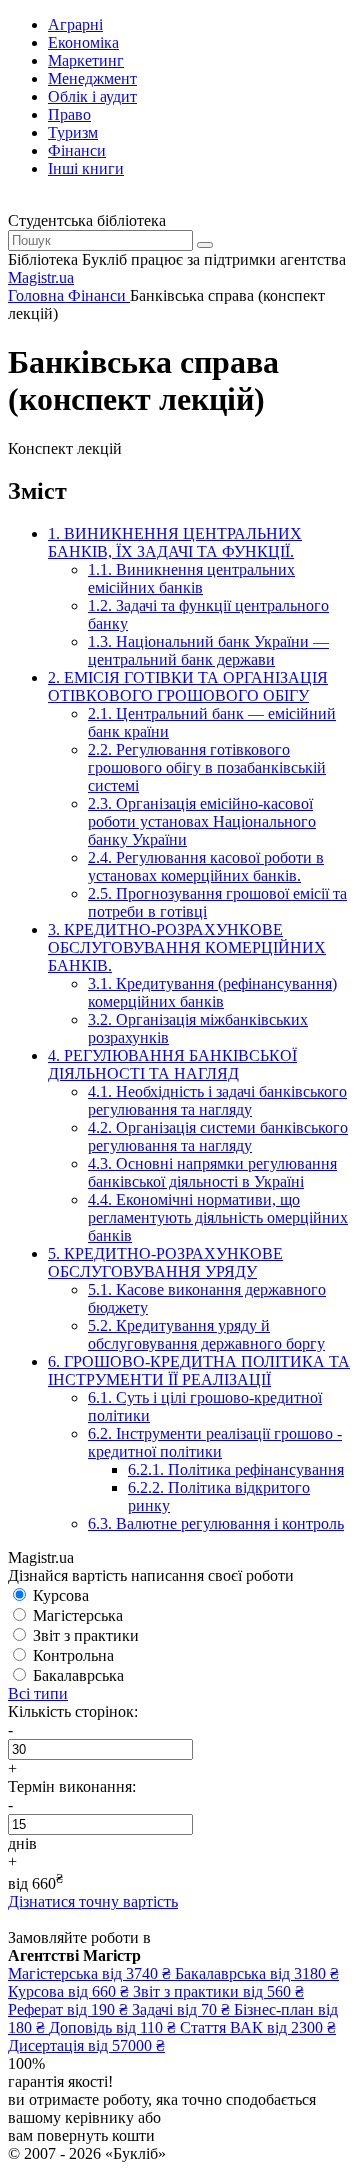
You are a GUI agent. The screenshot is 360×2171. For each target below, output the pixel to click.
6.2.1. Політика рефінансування (236, 1469)
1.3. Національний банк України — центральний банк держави (208, 650)
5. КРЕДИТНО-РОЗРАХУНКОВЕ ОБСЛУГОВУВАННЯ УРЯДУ (165, 1262)
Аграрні (75, 24)
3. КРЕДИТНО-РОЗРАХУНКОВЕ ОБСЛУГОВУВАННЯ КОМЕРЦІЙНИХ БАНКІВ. (187, 947)
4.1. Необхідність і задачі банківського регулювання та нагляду (217, 1100)
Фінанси (77, 150)
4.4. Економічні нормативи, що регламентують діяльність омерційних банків (218, 1217)
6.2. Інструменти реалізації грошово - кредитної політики (215, 1442)
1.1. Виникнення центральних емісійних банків (191, 578)
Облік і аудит (92, 96)
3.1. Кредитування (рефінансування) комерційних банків (212, 992)
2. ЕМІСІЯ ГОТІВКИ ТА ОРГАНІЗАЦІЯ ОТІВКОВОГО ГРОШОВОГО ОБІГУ (188, 686)
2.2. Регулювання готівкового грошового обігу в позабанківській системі (207, 767)
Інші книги (86, 168)
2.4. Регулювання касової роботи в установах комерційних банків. (206, 866)
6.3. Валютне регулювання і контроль (216, 1523)
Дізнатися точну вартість (93, 1901)
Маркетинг (86, 60)
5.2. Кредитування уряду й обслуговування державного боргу (206, 1334)
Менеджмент (92, 78)
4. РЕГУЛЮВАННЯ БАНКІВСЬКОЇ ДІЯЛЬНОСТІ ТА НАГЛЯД (172, 1064)
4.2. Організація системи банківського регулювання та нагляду (218, 1136)
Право (69, 114)
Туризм (73, 132)
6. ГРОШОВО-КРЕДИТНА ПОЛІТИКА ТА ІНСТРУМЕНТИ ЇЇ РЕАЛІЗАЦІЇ (199, 1370)
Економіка (83, 42)
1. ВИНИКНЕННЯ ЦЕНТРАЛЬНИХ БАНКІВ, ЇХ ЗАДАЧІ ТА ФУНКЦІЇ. (175, 542)
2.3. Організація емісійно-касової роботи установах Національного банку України (202, 821)
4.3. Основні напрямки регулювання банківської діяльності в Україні (212, 1172)
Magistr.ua (41, 277)
